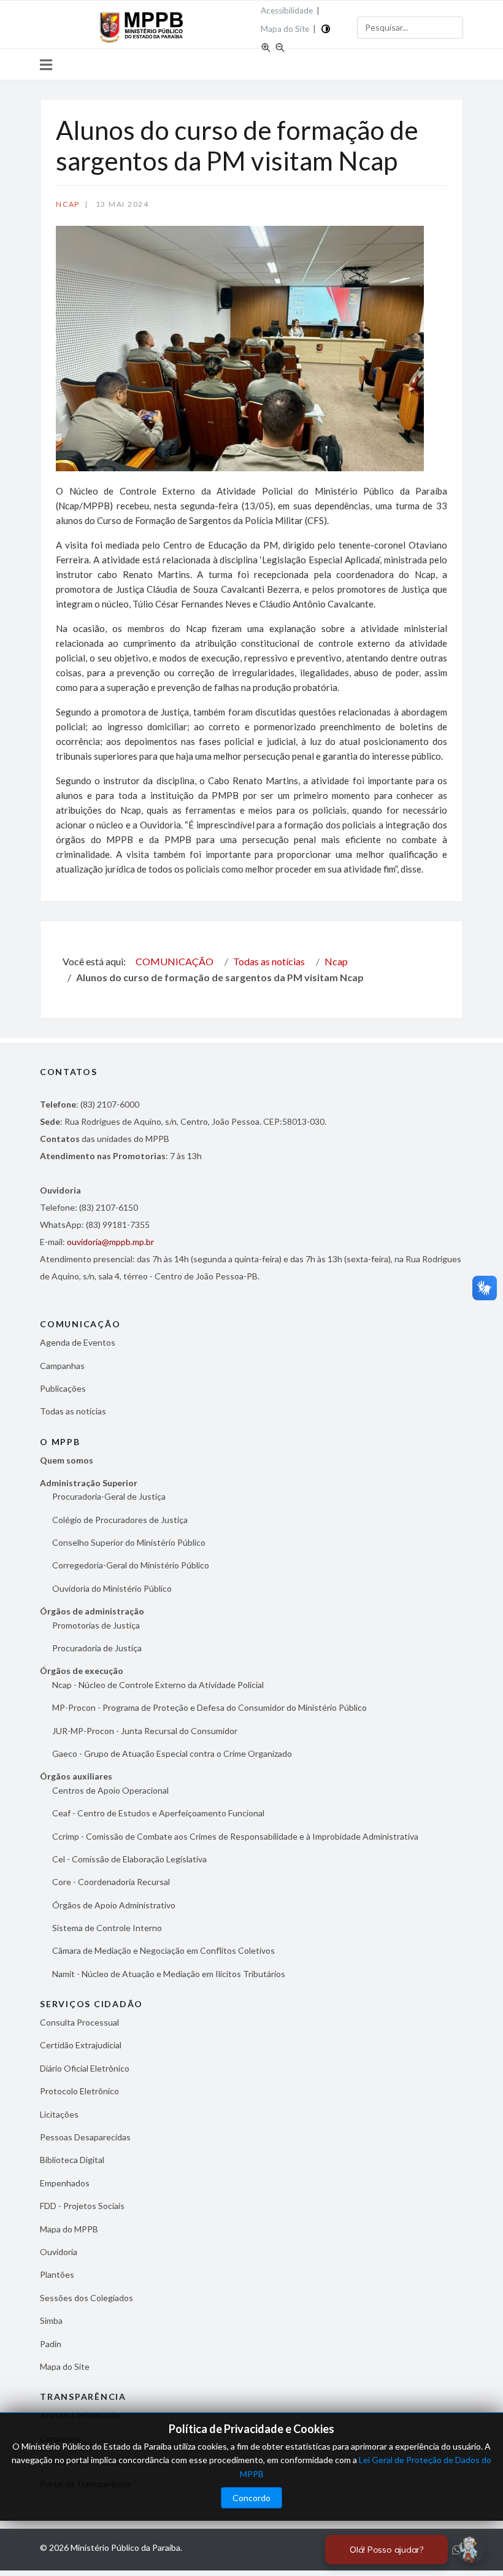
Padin (51, 2344)
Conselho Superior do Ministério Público (129, 1542)
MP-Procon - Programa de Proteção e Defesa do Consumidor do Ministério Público (209, 1707)
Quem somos (67, 1460)
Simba (51, 2320)
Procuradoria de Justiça (97, 1648)
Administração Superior (89, 1483)
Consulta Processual (79, 2022)
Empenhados (65, 2183)
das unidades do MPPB (105, 1139)
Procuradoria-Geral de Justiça (109, 1496)
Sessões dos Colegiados (86, 2298)
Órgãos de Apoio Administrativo (114, 1905)
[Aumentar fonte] (266, 46)
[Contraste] (326, 28)
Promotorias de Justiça (96, 1625)
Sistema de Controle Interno (107, 1928)
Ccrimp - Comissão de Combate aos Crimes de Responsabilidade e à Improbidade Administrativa (235, 1836)
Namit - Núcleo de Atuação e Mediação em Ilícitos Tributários (169, 1974)
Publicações (63, 1388)
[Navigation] (46, 64)
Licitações (59, 2114)
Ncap (68, 204)
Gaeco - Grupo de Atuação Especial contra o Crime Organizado (172, 1753)
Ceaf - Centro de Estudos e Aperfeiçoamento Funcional (158, 1813)
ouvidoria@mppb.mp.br (110, 1242)
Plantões (57, 2274)
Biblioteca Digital (72, 2160)
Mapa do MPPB (69, 2229)
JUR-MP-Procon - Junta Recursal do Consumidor (145, 1731)
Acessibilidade (287, 10)
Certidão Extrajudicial (81, 2045)
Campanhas (62, 1366)
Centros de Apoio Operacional (110, 1790)
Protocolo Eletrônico (79, 2091)
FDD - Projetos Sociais (82, 2206)
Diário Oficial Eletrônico (85, 2068)
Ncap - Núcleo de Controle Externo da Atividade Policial (158, 1685)
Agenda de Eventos (78, 1342)
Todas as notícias (73, 1411)
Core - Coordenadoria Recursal (111, 1882)
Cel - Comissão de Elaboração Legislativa (129, 1859)
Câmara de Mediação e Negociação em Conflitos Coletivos (163, 1950)
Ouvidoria (59, 2252)
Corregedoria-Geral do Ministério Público (131, 1565)
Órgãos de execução (82, 1671)
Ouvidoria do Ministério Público (112, 1588)
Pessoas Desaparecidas (85, 2137)
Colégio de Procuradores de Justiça (120, 1520)
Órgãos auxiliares (76, 1776)
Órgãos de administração (92, 1611)
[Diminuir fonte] (280, 46)
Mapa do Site (285, 29)
